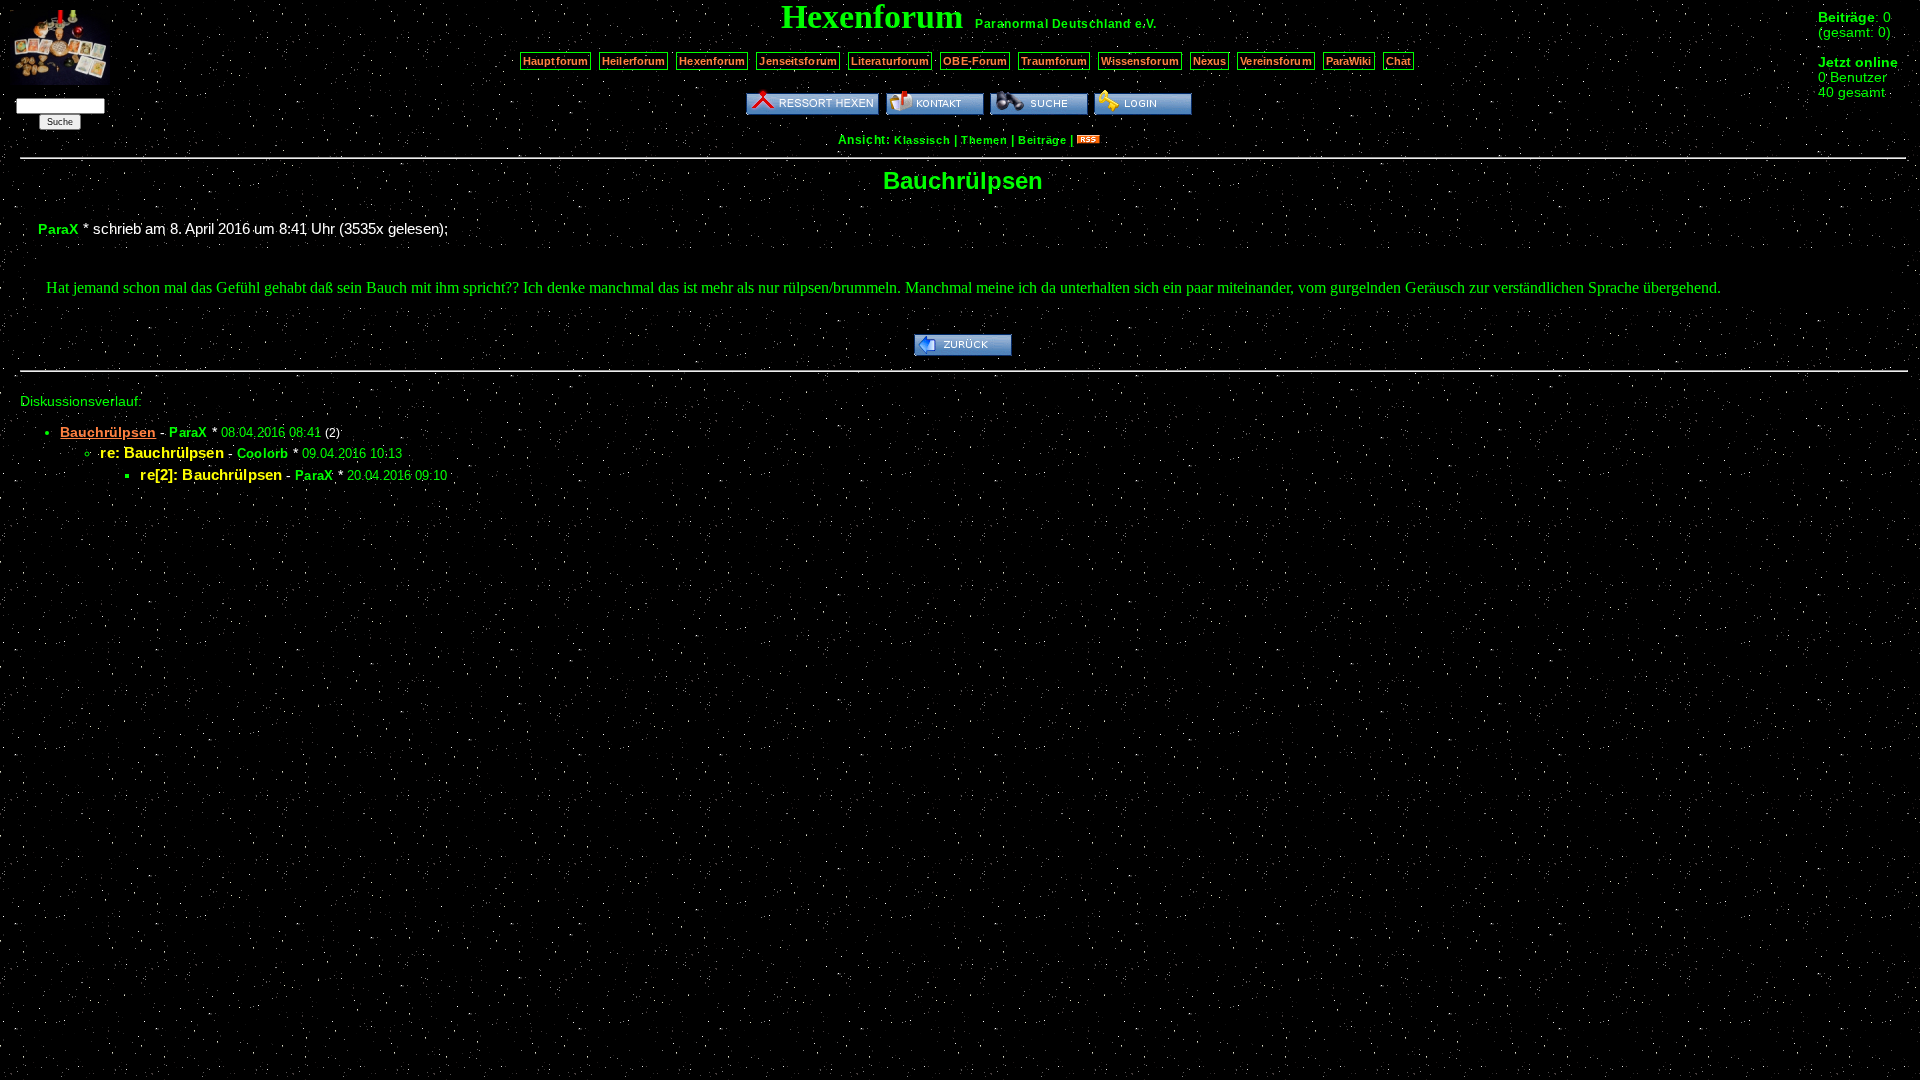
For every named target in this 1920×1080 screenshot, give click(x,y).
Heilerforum (633, 61)
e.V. (1146, 24)
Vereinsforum (1275, 61)
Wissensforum (1139, 61)
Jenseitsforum (797, 61)
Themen (984, 140)
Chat (1398, 61)
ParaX (58, 229)
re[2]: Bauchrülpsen (211, 474)
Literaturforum (890, 61)
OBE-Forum (975, 61)
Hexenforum (712, 61)
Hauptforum (555, 61)
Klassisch (922, 140)
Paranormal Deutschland (1052, 24)
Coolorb (263, 453)
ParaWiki (1349, 61)
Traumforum (1054, 61)
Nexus (1210, 61)
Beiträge (1042, 140)
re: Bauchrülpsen (161, 452)
